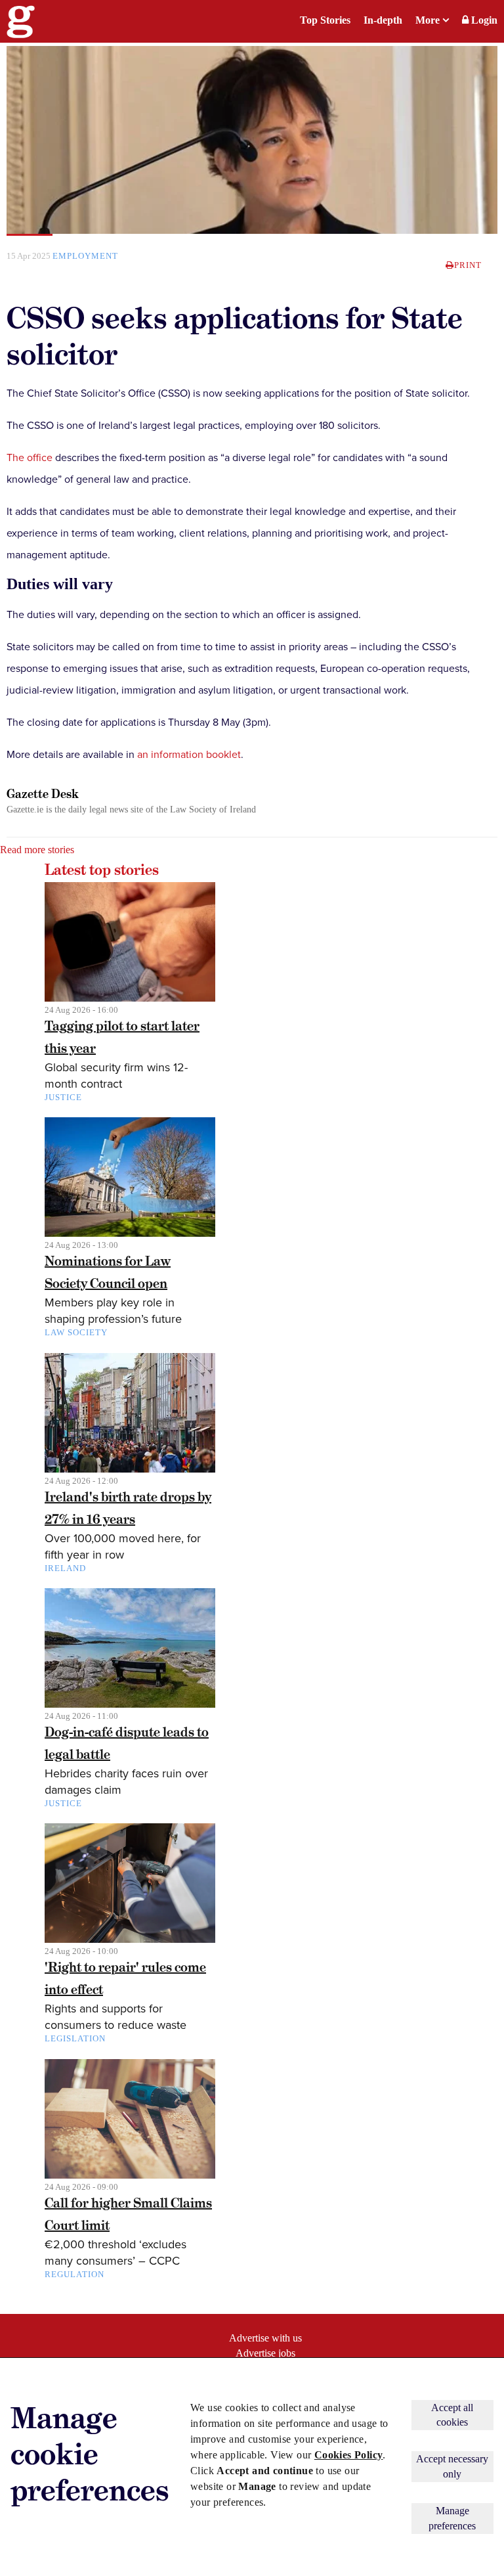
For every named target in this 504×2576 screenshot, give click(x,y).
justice (63, 1097)
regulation (74, 2274)
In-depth (383, 20)
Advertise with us (265, 2338)
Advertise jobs (265, 2353)
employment (85, 256)
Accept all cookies (452, 2415)
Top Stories (325, 20)
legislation (75, 2038)
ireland (65, 1568)
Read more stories (37, 850)
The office (30, 458)
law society (76, 1332)
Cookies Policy (349, 2455)
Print (468, 265)
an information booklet (189, 755)
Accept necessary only (452, 2466)
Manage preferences (452, 2518)
